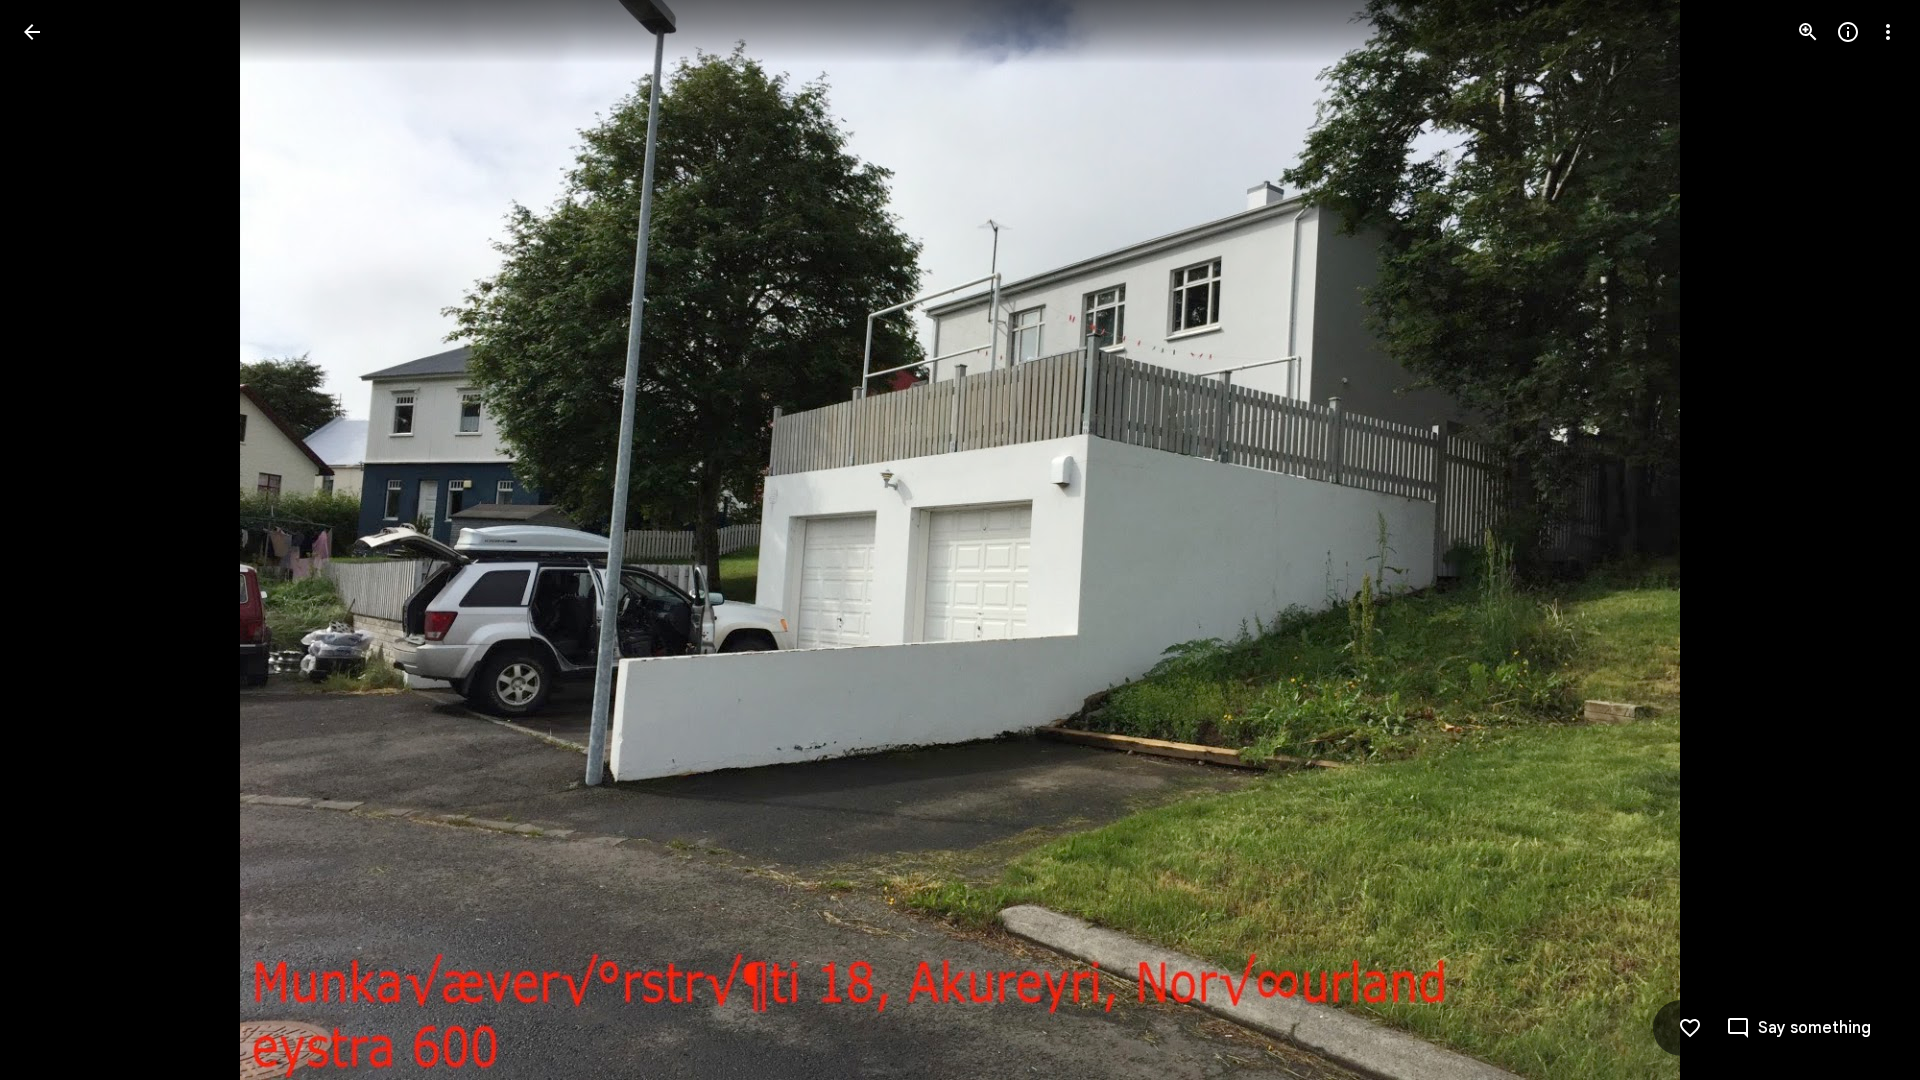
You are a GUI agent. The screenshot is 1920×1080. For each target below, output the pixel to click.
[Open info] (1848, 32)
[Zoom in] (1808, 32)
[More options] (1888, 32)
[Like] (1690, 1028)
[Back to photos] (32, 32)
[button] (1798, 1028)
